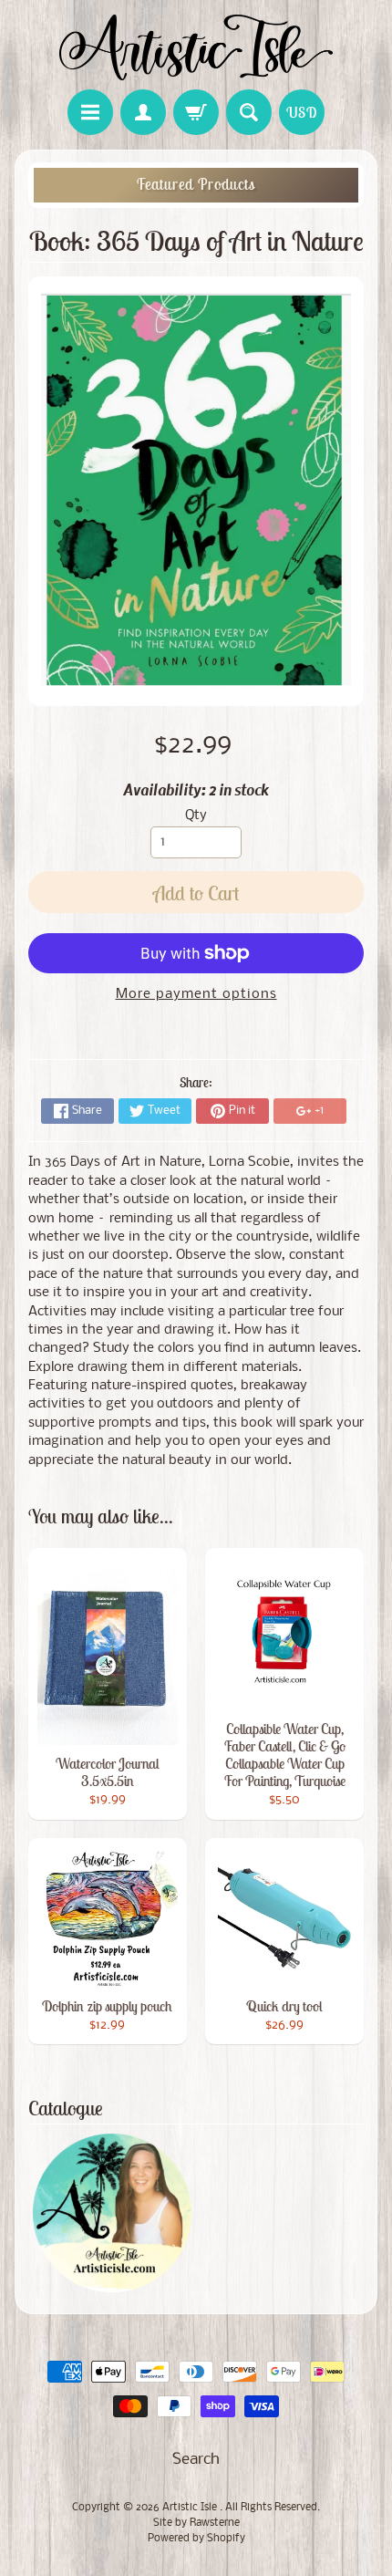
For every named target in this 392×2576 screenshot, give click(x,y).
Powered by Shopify (196, 2539)
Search (196, 2460)
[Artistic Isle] (196, 47)
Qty (196, 816)
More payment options (196, 995)
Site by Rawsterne (196, 2523)
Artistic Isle (191, 2508)
